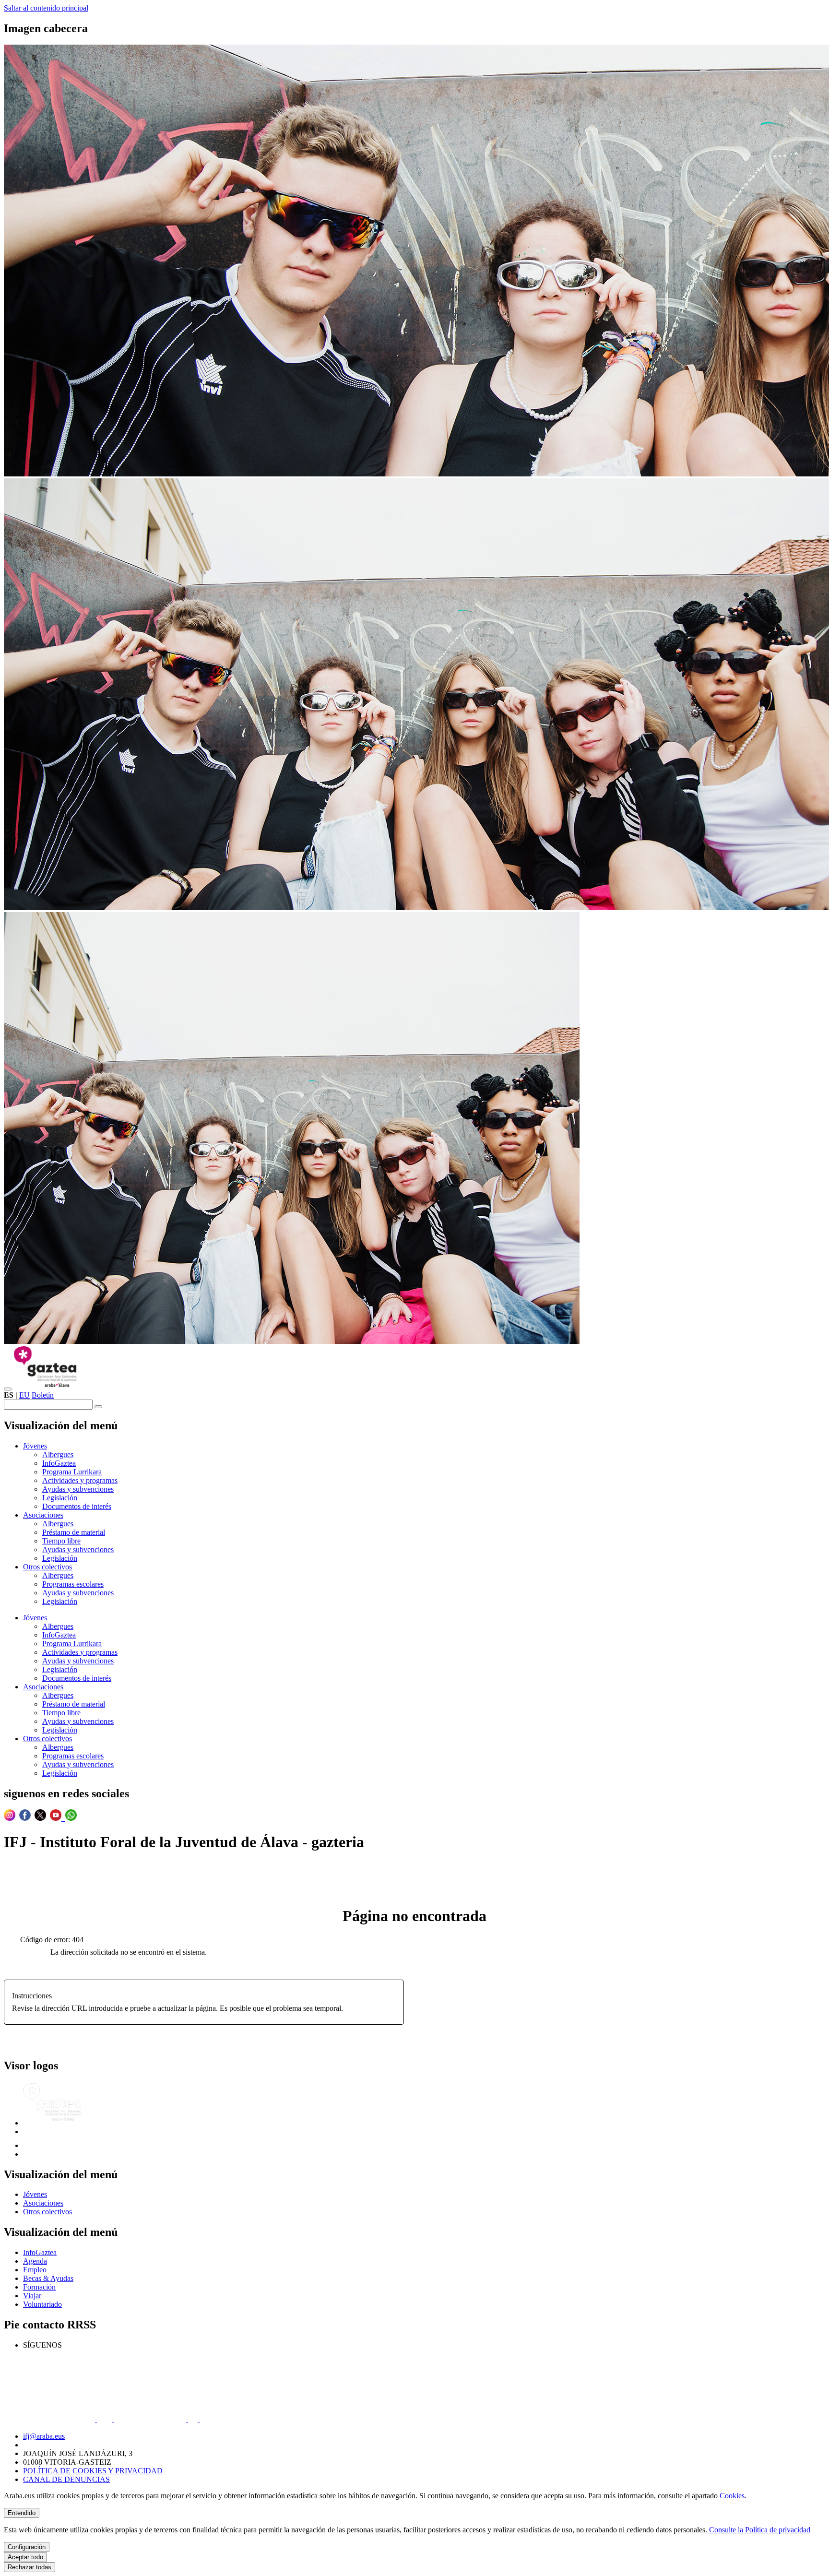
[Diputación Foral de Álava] (47, 2145)
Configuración (27, 2547)
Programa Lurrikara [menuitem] (72, 1472)
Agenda (35, 2261)
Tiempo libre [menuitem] (61, 1541)
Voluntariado (42, 2304)
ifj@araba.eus (44, 2436)
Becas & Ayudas (48, 2278)
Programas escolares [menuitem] (73, 1584)
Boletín (43, 1395)
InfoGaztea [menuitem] (59, 1463)
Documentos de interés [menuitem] (77, 1506)
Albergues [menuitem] (58, 1454)
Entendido (22, 2513)
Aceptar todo (25, 2557)
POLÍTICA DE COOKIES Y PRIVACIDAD (93, 2471)
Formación (39, 2287)
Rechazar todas (30, 2567)
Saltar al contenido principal (46, 8)
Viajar (32, 2296)
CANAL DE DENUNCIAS (66, 2479)
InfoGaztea (40, 2252)
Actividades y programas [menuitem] (80, 1480)
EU (24, 1395)
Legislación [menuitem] (60, 1498)
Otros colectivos (47, 2212)
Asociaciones (43, 2203)
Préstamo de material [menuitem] (74, 1532)
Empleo (35, 2270)
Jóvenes (35, 2194)
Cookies (732, 2496)
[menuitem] (35, 1446)
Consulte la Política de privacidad (760, 2530)
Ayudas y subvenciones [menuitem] (78, 1489)
